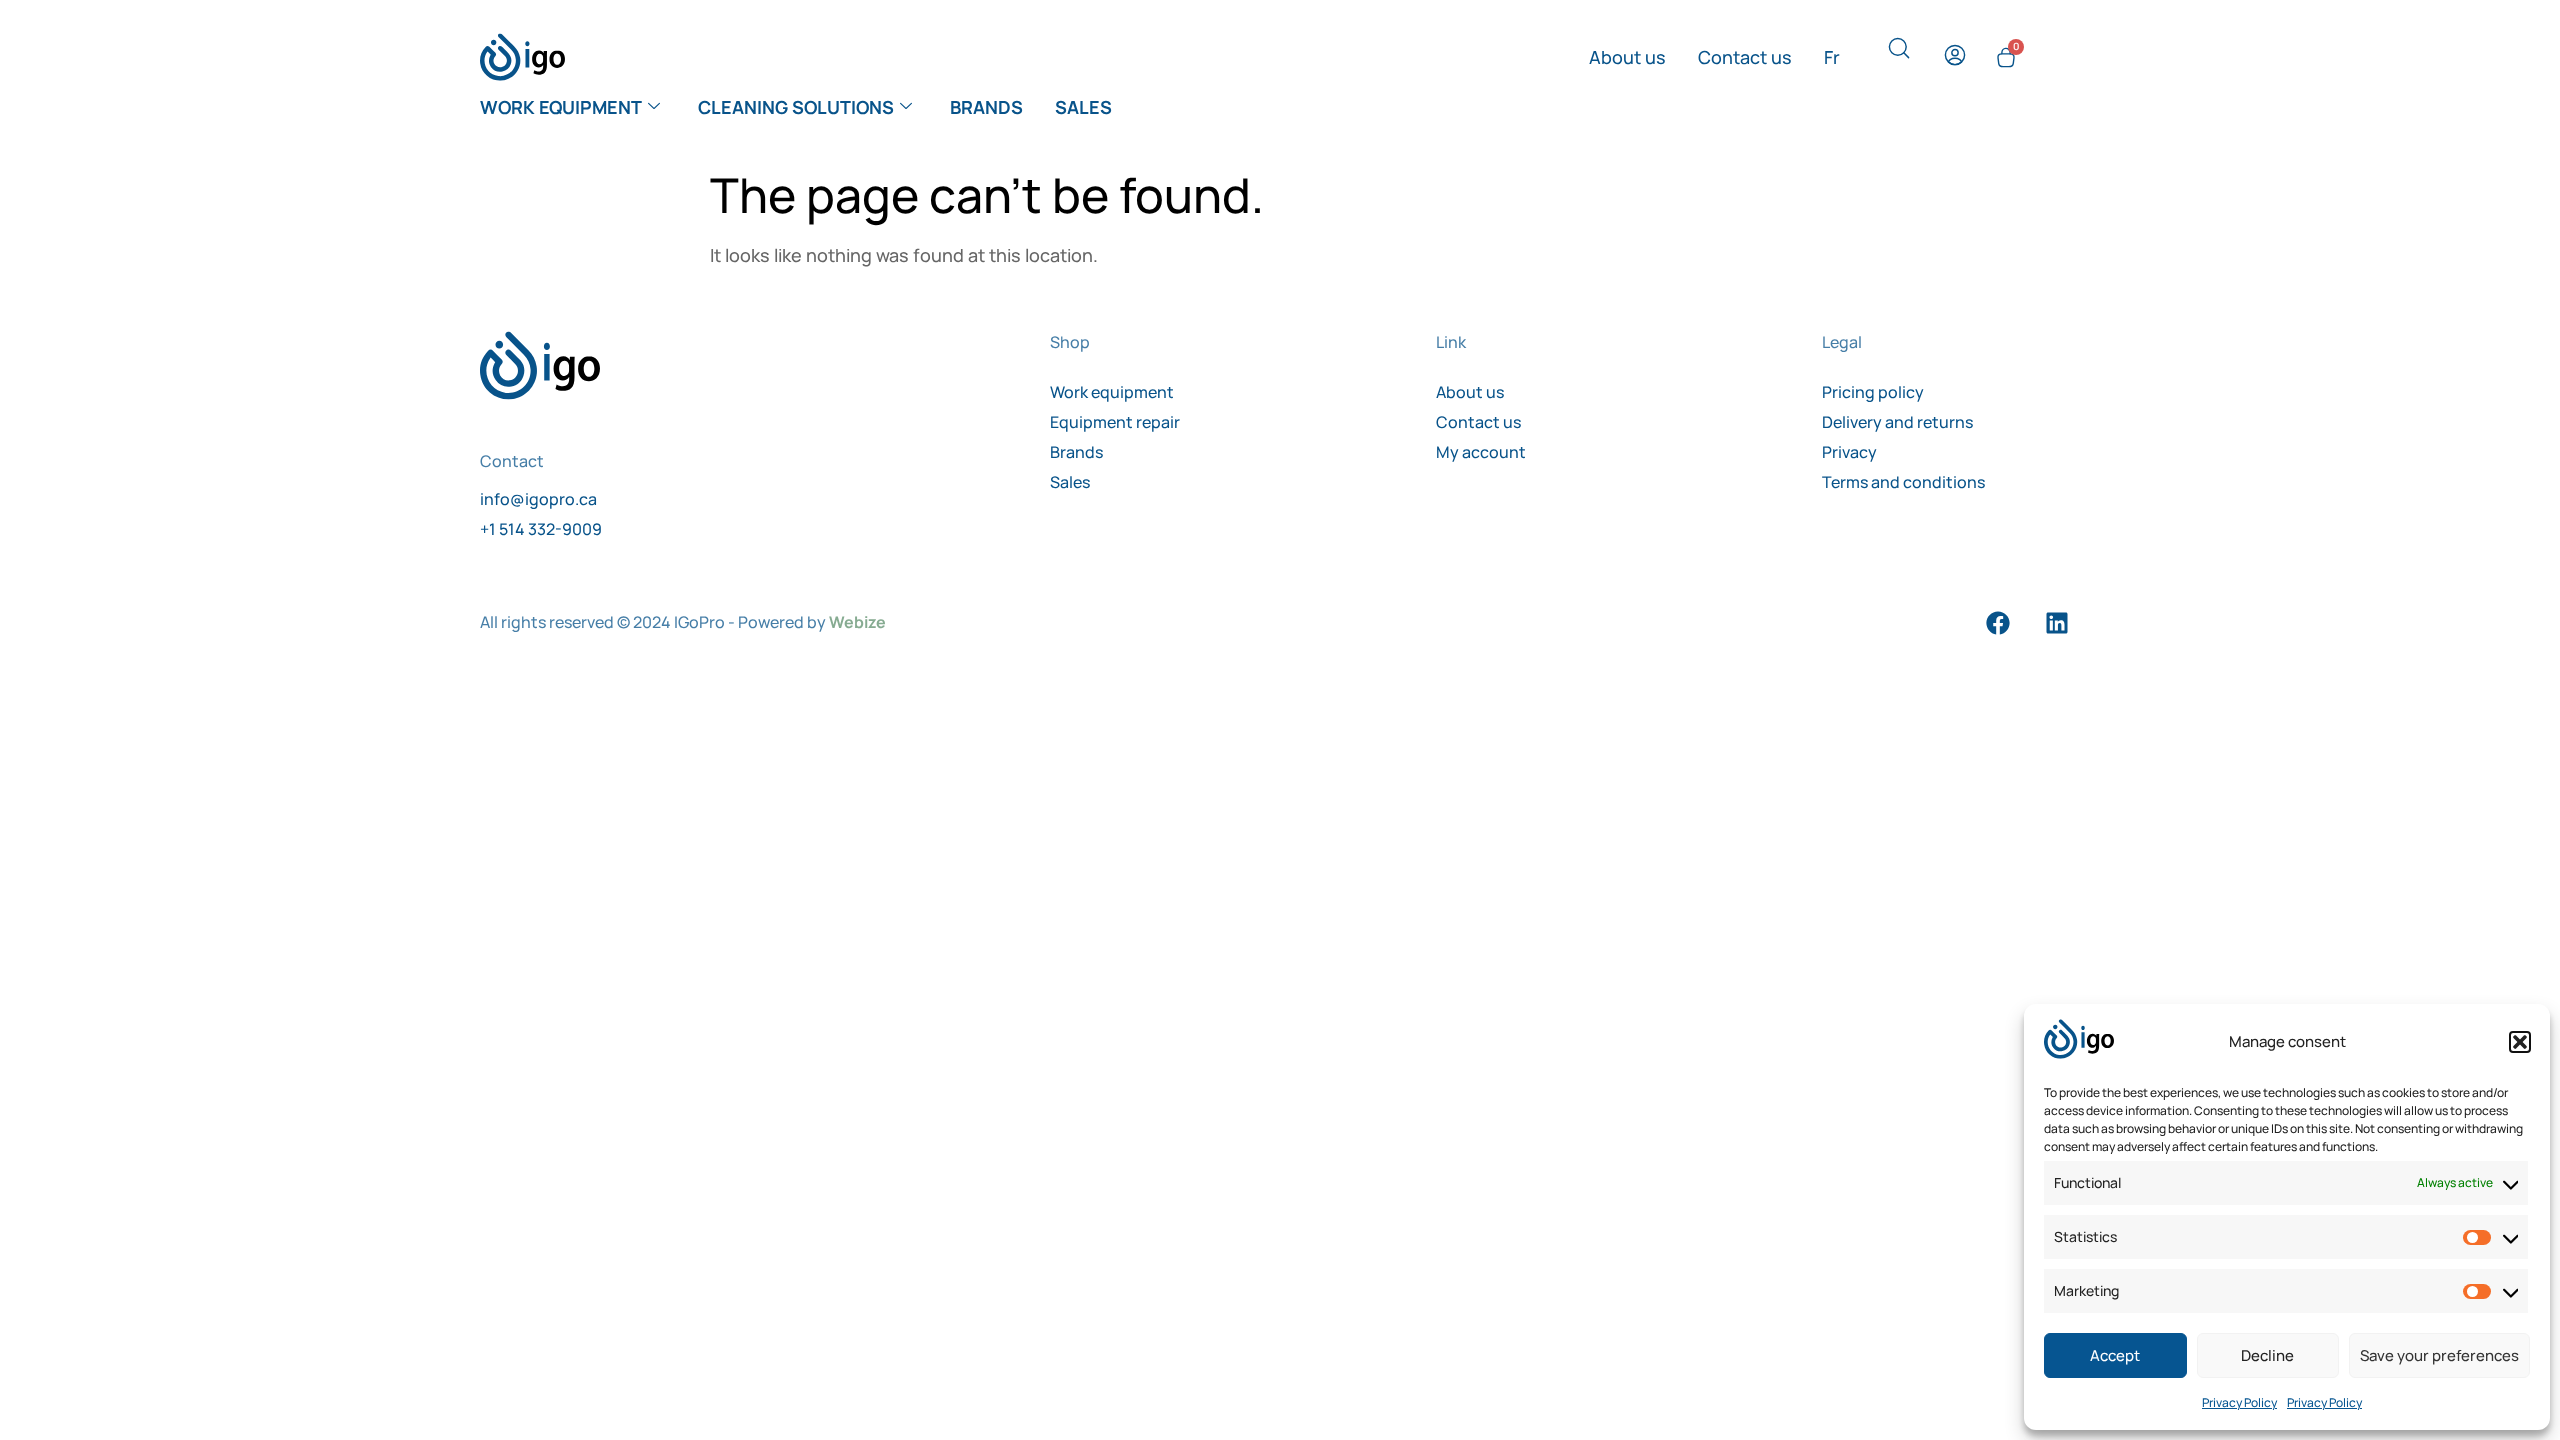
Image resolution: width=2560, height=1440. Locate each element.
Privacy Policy (2239, 1402)
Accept (2115, 1355)
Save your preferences (2439, 1355)
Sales (1083, 107)
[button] (2520, 1042)
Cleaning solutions (796, 107)
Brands (986, 107)
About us (1627, 57)
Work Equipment (561, 107)
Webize (857, 622)
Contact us (1745, 57)
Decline (2267, 1355)
